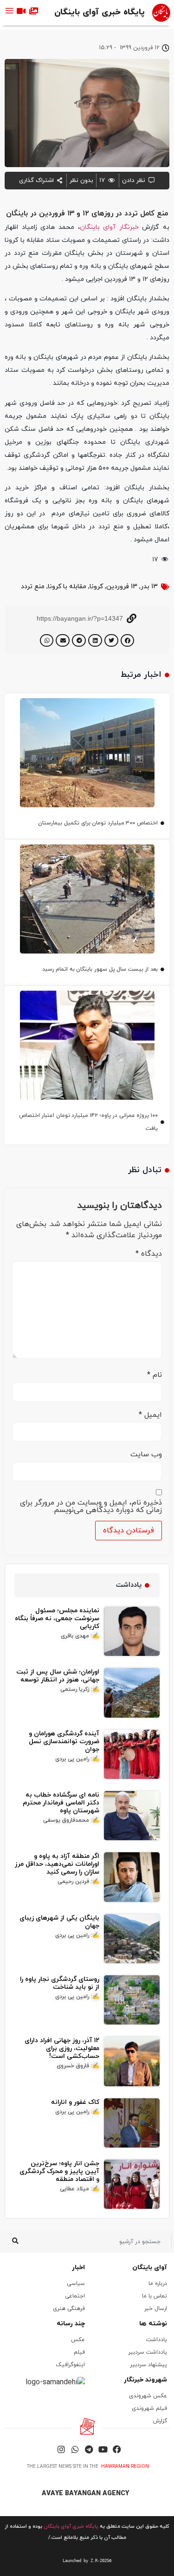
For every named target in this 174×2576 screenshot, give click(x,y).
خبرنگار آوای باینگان (109, 227)
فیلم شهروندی (149, 2408)
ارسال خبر (156, 2309)
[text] (87, 2561)
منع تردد (33, 587)
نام (155, 1375)
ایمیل (150, 1415)
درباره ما (158, 2284)
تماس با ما (155, 2296)
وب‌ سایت (146, 1454)
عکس (78, 2340)
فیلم (79, 2352)
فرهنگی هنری (69, 2309)
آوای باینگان (150, 2268)
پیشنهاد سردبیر (148, 2365)
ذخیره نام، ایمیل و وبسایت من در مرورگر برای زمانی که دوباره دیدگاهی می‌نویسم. (91, 1506)
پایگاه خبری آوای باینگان (100, 12)
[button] (128, 640)
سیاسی (76, 2284)
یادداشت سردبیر (148, 2352)
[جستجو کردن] (15, 2242)
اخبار (78, 2268)
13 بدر (149, 587)
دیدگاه (149, 1254)
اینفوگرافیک (70, 2365)
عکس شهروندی (148, 2396)
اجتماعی (75, 2296)
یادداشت (157, 2340)
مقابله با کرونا (67, 587)
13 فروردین (122, 587)
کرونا (96, 587)
